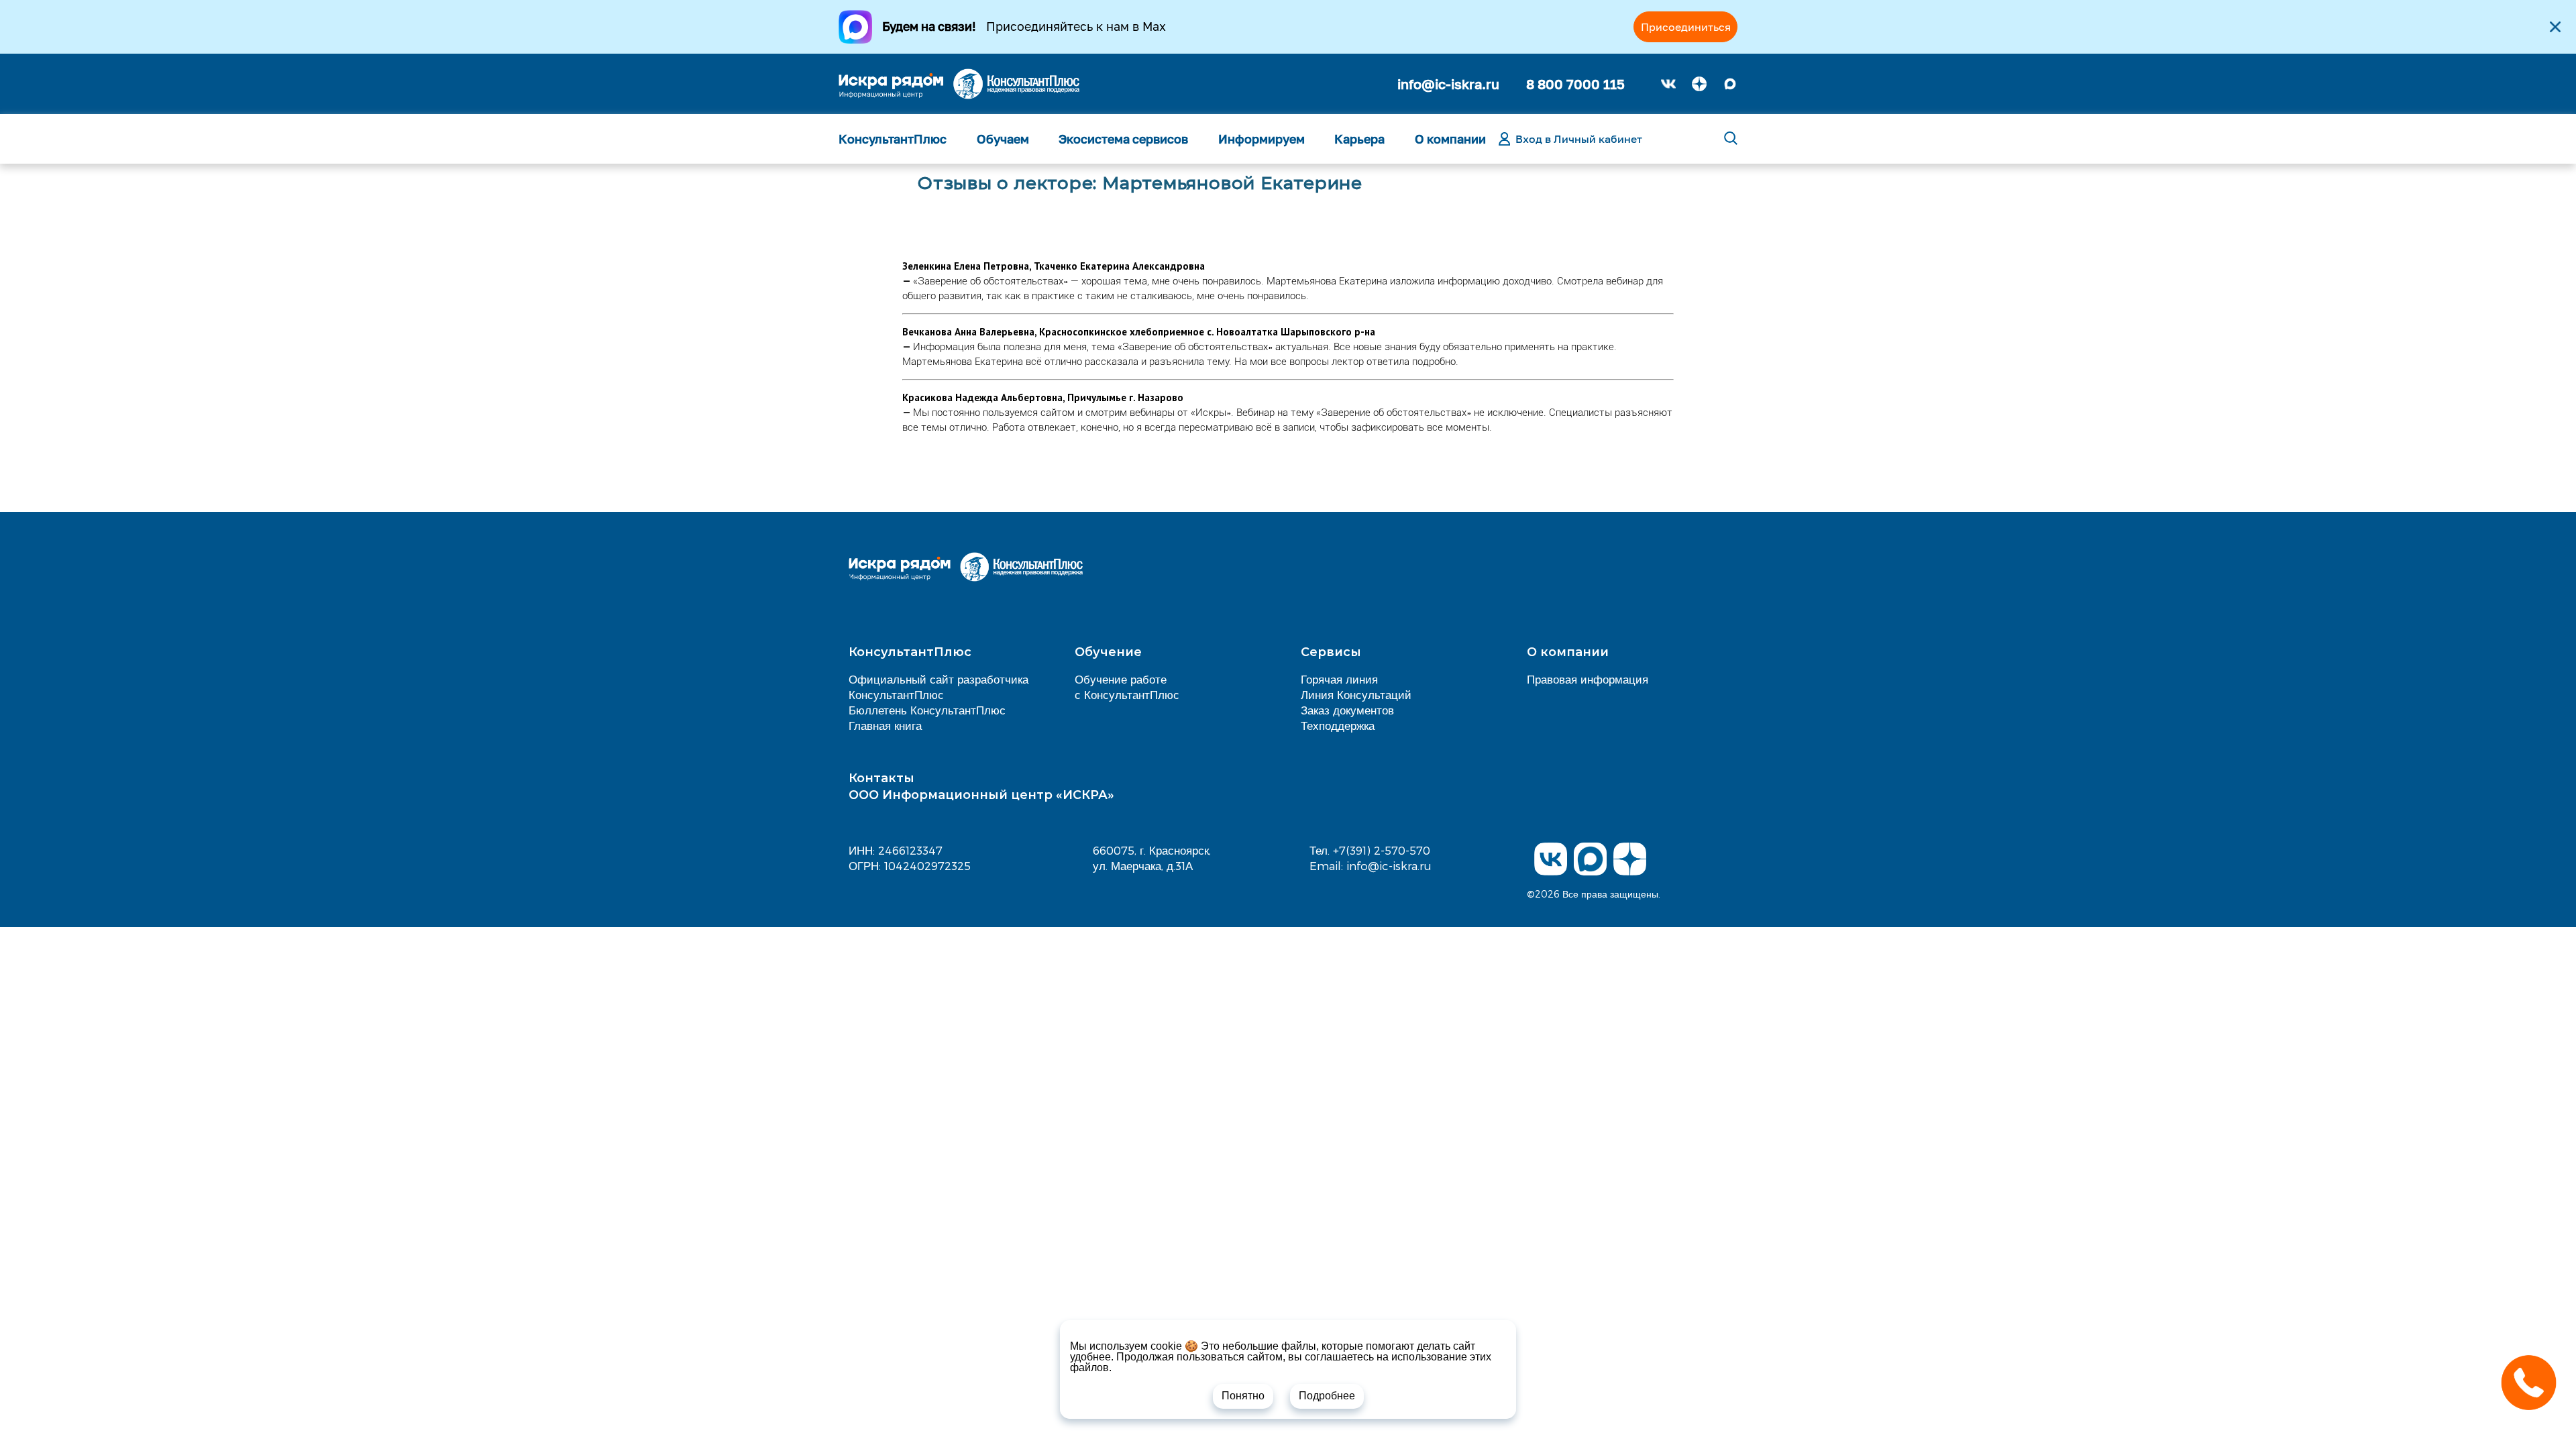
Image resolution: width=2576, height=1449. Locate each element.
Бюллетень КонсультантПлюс (927, 710)
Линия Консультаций (1356, 694)
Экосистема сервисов (1123, 139)
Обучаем (1003, 139)
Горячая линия (1339, 679)
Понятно (1243, 1396)
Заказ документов (1347, 710)
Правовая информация (1588, 679)
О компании (1450, 139)
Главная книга (885, 725)
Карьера (1359, 139)
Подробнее (1327, 1396)
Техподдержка (1338, 725)
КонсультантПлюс (893, 139)
